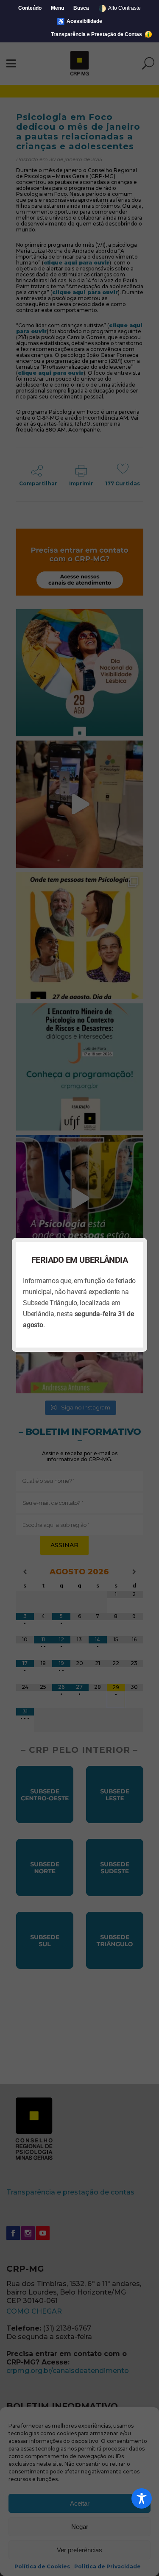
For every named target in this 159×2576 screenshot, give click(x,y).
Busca (81, 8)
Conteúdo (30, 8)
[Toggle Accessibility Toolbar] (142, 2498)
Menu (57, 8)
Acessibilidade (79, 21)
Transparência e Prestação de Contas (97, 34)
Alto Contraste (120, 8)
